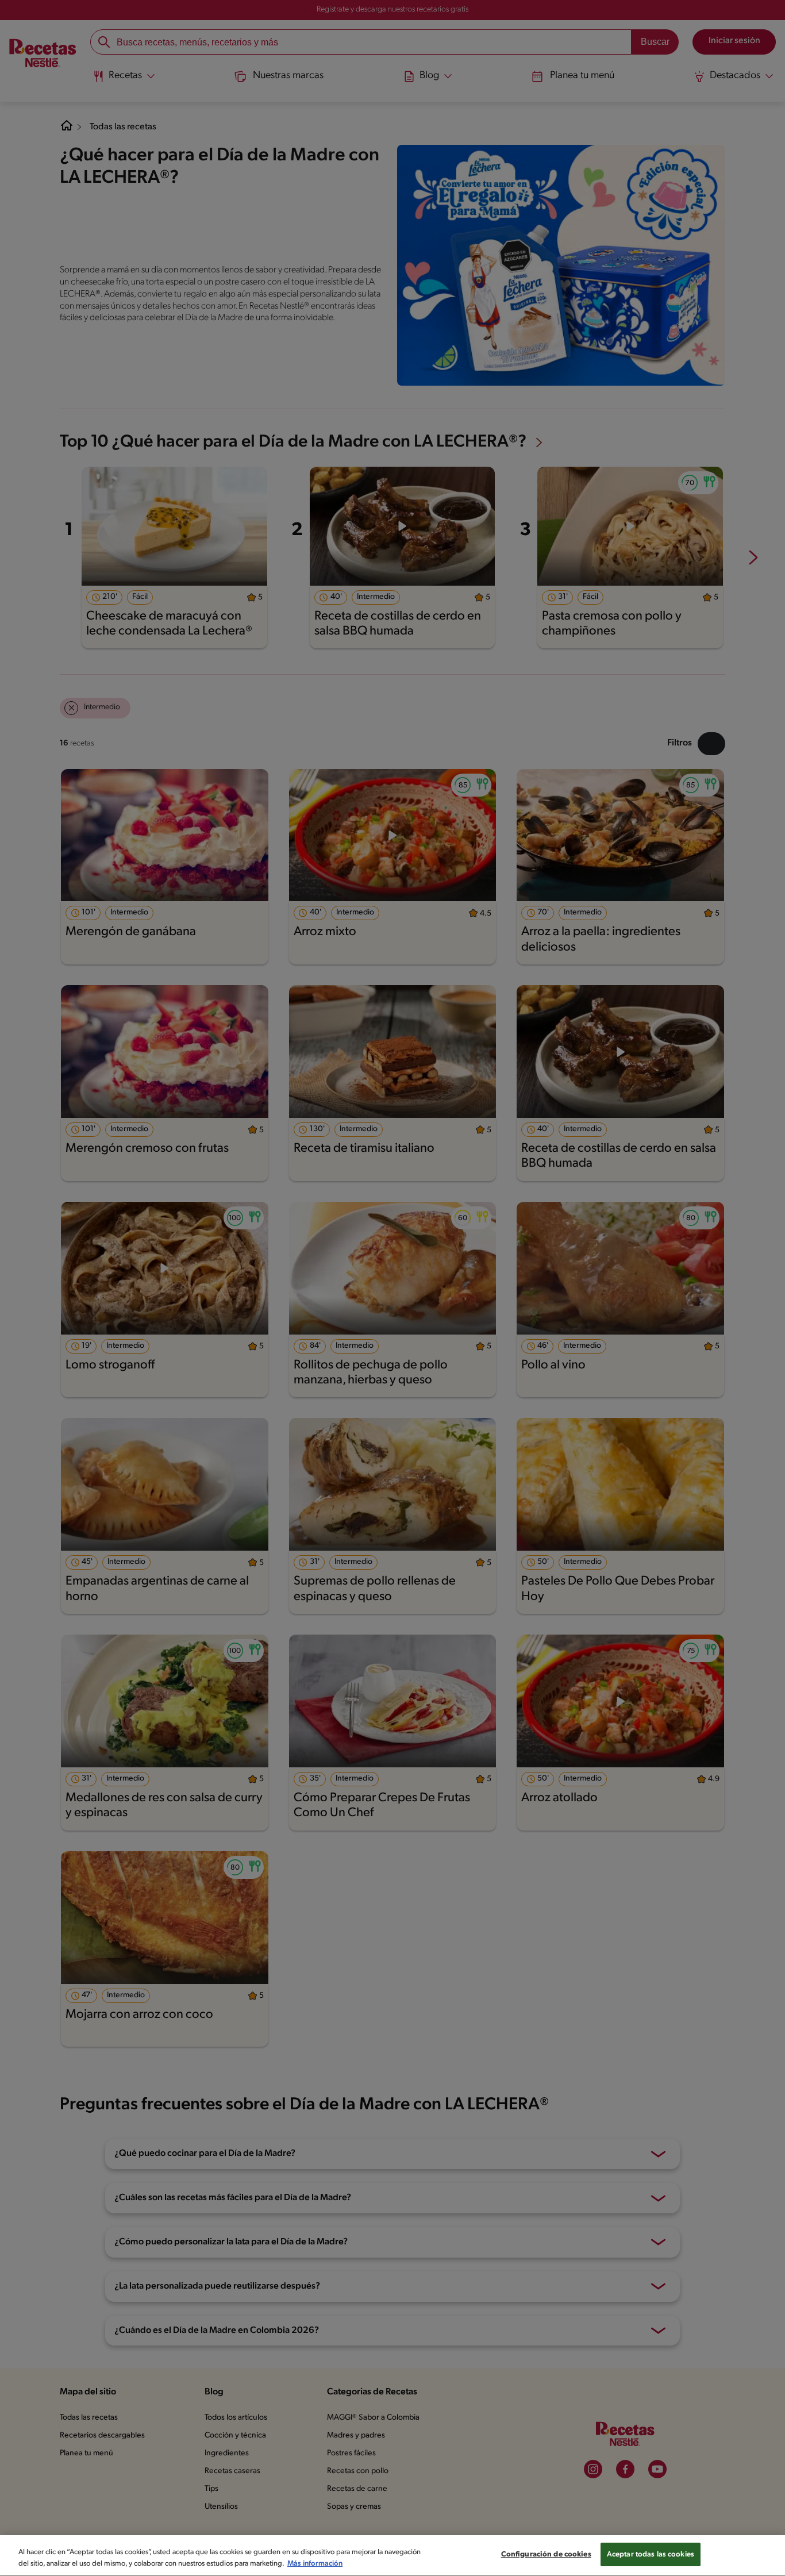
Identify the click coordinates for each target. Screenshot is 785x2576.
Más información (315, 2564)
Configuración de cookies (546, 2554)
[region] (392, 2556)
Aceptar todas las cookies (651, 2554)
